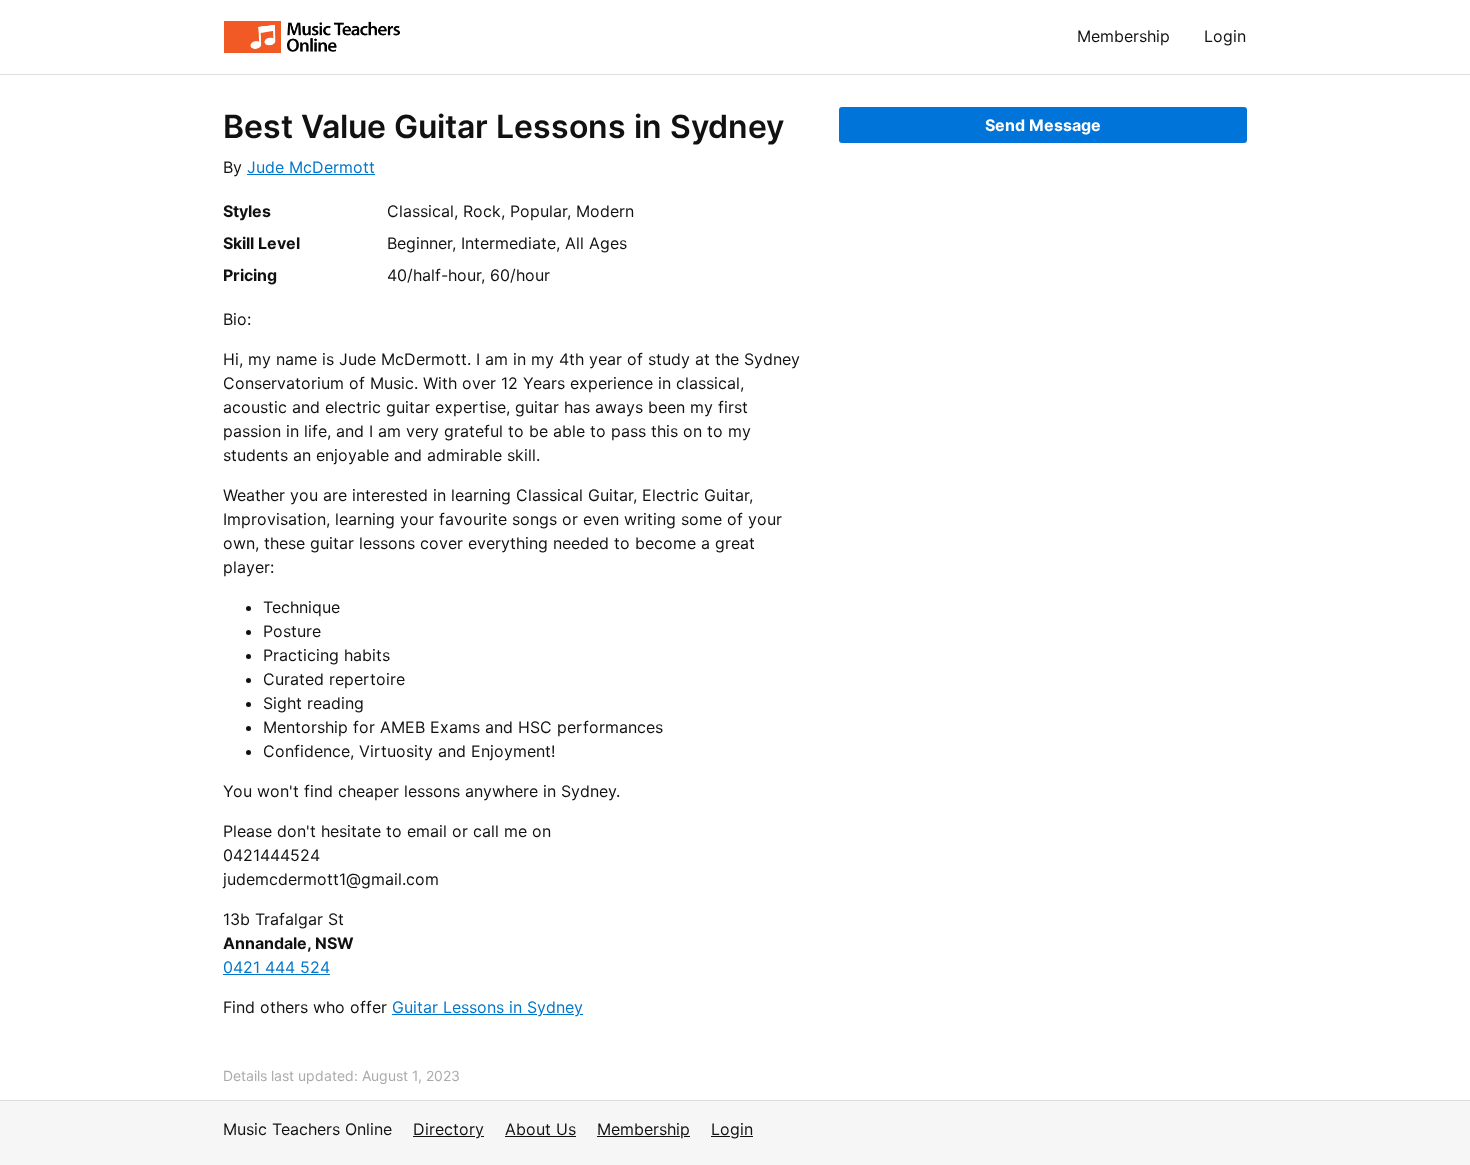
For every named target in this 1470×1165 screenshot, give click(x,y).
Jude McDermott (311, 167)
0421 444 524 (276, 967)
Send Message (1043, 125)
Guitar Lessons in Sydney (487, 1007)
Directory (448, 1129)
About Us (540, 1129)
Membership (1123, 36)
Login (1225, 36)
